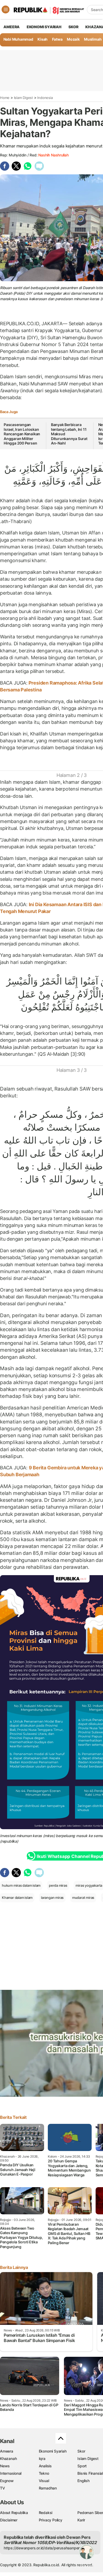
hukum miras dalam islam (21, 1885)
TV (3, 2488)
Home (5, 98)
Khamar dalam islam (17, 1898)
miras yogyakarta (89, 1885)
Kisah (43, 39)
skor (73, 27)
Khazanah (8, 2458)
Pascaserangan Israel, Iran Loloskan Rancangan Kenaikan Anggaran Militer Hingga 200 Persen (22, 434)
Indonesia (45, 98)
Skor (81, 2451)
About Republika (14, 2513)
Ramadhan (48, 2488)
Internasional (11, 2473)
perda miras (58, 1885)
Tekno (44, 2473)
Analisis (45, 2466)
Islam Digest (24, 98)
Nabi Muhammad (18, 39)
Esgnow (7, 2481)
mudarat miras (83, 1898)
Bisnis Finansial (90, 2473)
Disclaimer (9, 2520)
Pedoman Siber (90, 2513)
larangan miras (52, 1898)
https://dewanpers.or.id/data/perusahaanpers (43, 2548)
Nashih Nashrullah (53, 155)
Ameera (7, 2451)
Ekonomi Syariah (44, 27)
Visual (44, 2481)
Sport (82, 2466)
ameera (11, 27)
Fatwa (57, 39)
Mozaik (73, 39)
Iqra (42, 2458)
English (83, 2481)
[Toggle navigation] (6, 9)
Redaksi (46, 2513)
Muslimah (93, 39)
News (5, 2466)
